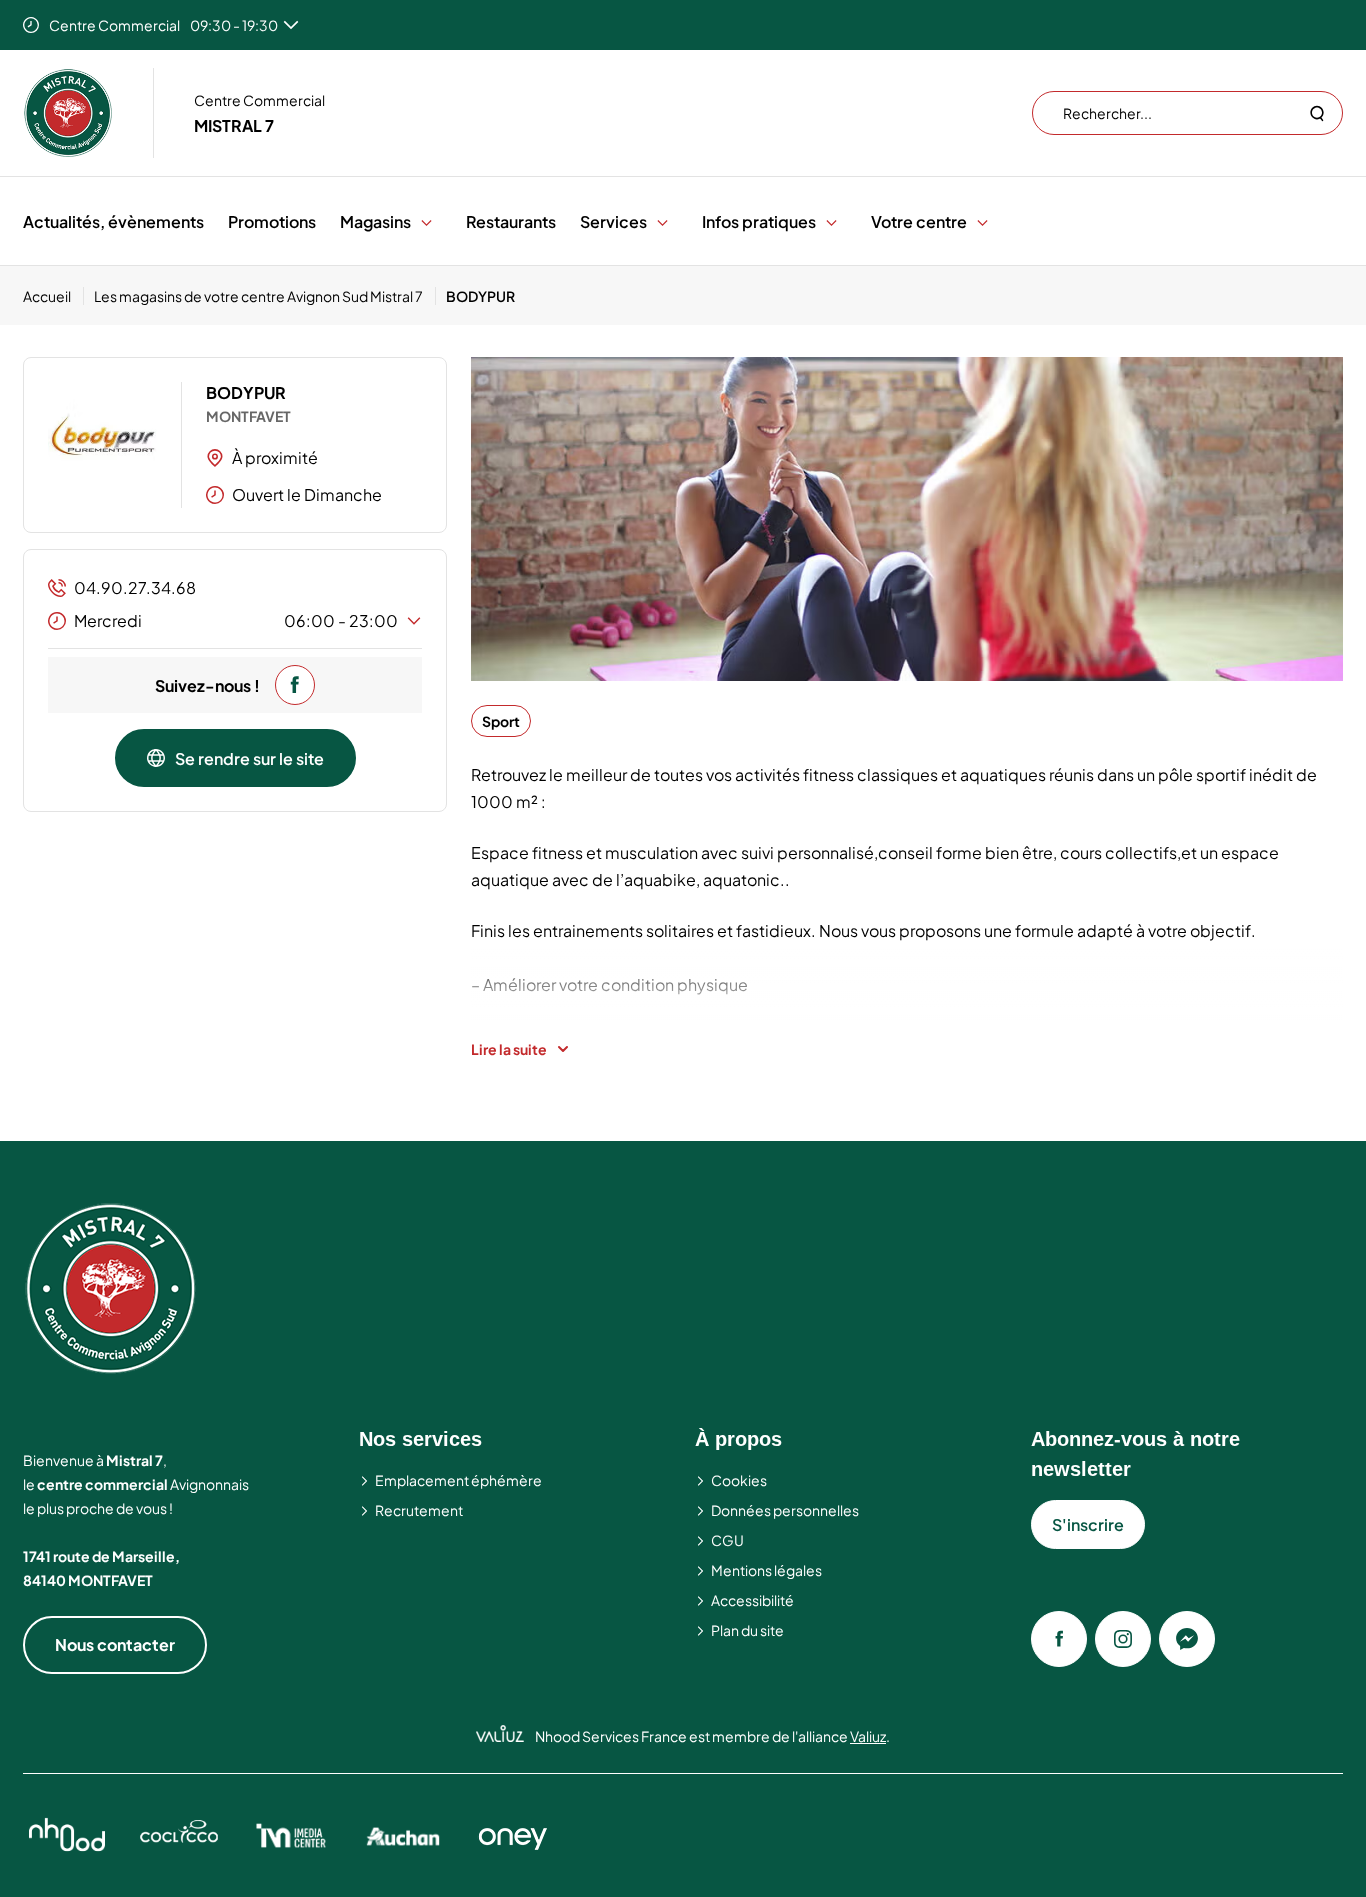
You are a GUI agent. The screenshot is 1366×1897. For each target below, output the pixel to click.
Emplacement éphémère (458, 1480)
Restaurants (511, 221)
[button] (426, 221)
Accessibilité (752, 1600)
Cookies (739, 1480)
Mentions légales (766, 1570)
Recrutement (419, 1510)
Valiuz (868, 1736)
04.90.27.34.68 (135, 587)
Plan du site (747, 1630)
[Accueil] (68, 113)
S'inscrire (1088, 1524)
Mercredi (236, 620)
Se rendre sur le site (249, 758)
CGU (727, 1540)
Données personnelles (785, 1510)
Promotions (272, 221)
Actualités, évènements (113, 221)
